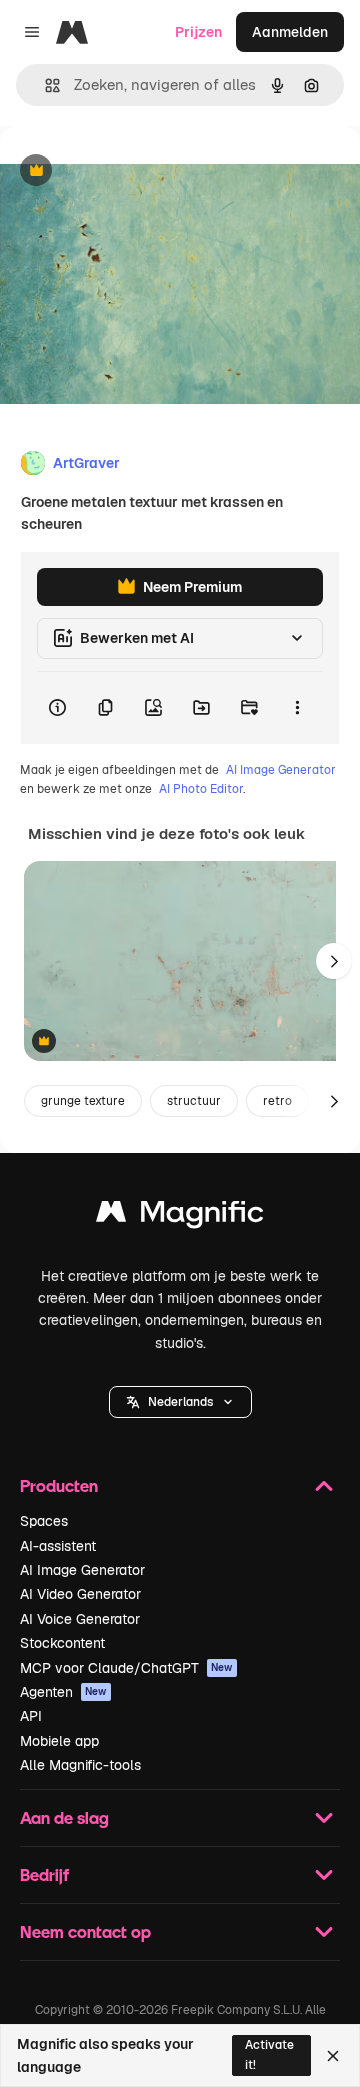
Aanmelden (290, 32)
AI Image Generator (281, 770)
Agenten (63, 1692)
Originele (131, 171)
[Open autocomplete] (44, 85)
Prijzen (198, 32)
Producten (59, 1485)
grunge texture (83, 1101)
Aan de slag (64, 1817)
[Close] (333, 2056)
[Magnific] (180, 1216)
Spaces (44, 1521)
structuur (194, 1101)
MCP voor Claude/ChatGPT (126, 1668)
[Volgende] (334, 961)
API (31, 1716)
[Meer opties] (297, 708)
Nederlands (180, 1402)
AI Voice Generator (80, 1619)
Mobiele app (59, 1741)
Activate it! (269, 2054)
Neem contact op (85, 1931)
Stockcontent (62, 1643)
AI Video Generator (80, 1594)
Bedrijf (44, 1874)
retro (277, 1101)
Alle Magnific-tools (80, 1765)
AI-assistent (58, 1546)
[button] (180, 1402)
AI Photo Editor (201, 789)
